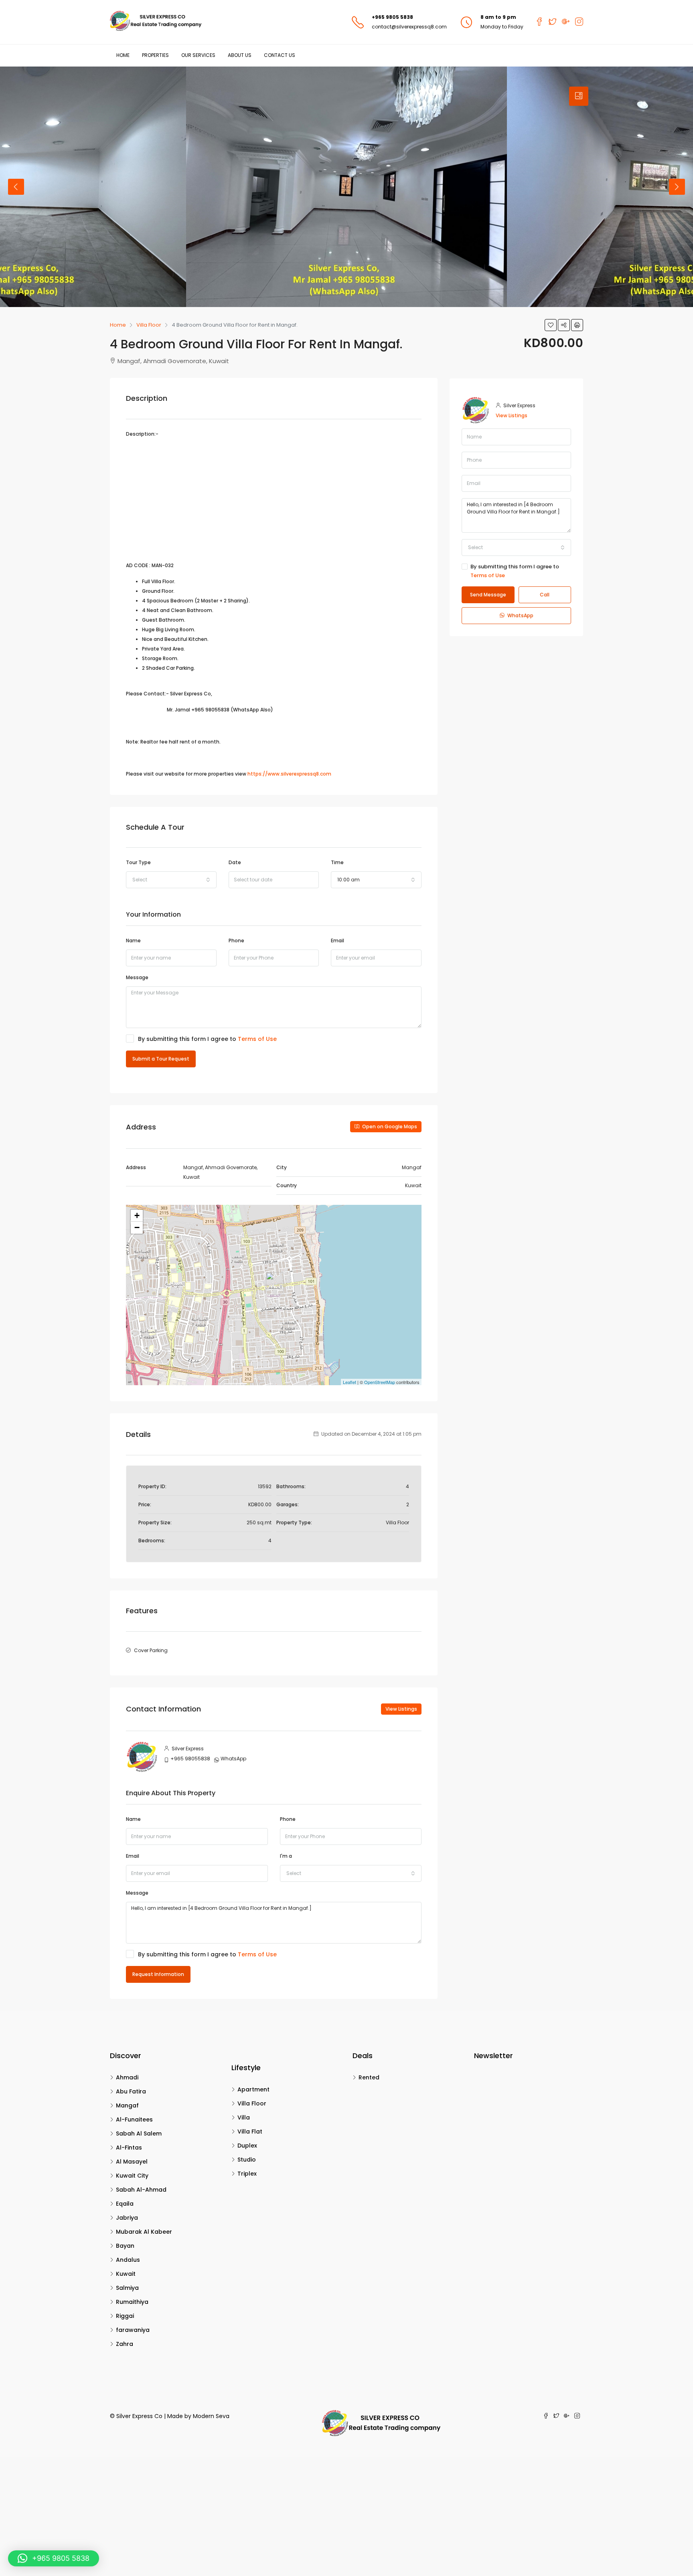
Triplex (247, 2174)
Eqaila (125, 2204)
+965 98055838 (190, 1759)
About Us (240, 55)
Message (137, 977)
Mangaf (127, 2105)
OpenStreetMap (380, 1382)
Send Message (488, 595)
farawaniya (133, 2330)
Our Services (198, 55)
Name (133, 940)
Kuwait (126, 2274)
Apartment (253, 2089)
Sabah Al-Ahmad (141, 2190)
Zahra (125, 2344)
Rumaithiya (132, 2302)
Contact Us (280, 55)
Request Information (158, 1974)
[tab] (579, 96)
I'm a (286, 1856)
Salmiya (127, 2288)
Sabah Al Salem (139, 2134)
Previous (16, 187)
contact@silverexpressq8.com (409, 27)
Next (677, 187)
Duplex (247, 2146)
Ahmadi (127, 2077)
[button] (54, 2558)
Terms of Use (257, 1039)
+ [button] (137, 1215)
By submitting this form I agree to (207, 1039)
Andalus (128, 2260)
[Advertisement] (274, 501)
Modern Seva (211, 2416)
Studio (247, 2160)
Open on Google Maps (389, 1126)
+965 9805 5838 (392, 17)
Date (235, 862)
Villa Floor (252, 2103)
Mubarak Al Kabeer (144, 2232)
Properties (155, 55)
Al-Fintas (129, 2148)
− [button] (137, 1227)
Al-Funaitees (134, 2119)
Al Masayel (132, 2162)
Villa (244, 2117)
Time (337, 862)
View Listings (401, 1709)
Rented (369, 2077)
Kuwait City (132, 2176)
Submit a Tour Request (161, 1059)
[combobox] (171, 880)
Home (123, 55)
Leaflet (350, 1382)
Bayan (125, 2246)
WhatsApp (233, 1759)
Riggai (125, 2316)
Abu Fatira (131, 2091)
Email (337, 940)
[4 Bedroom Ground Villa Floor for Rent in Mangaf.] (275, 1283)
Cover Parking (151, 1650)
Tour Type (138, 862)
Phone (236, 940)
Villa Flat (250, 2132)
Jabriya (127, 2218)
